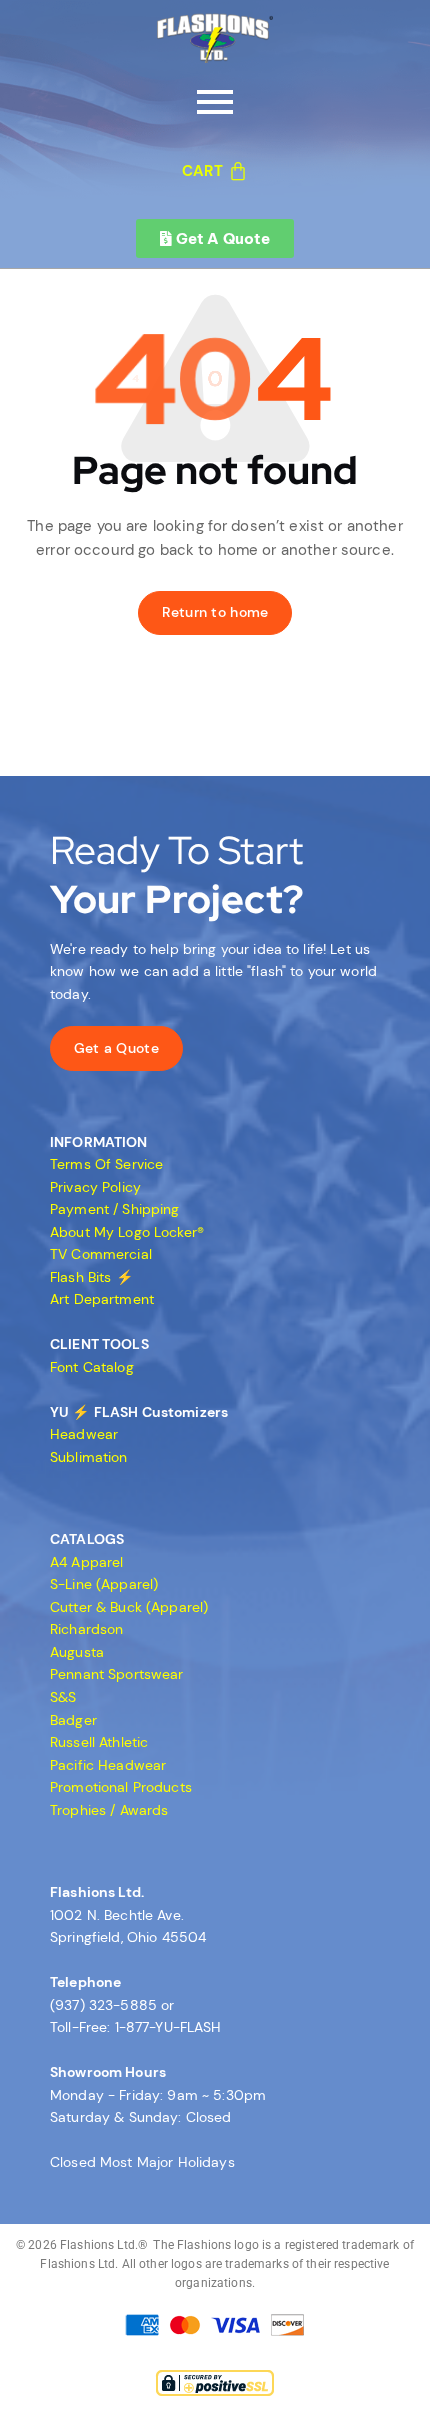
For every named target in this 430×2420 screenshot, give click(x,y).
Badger (73, 1720)
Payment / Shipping (115, 1209)
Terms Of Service (106, 1164)
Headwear (84, 1434)
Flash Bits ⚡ (92, 1277)
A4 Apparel (86, 1562)
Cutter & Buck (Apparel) (129, 1607)
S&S (63, 1697)
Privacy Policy (95, 1187)
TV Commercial (101, 1254)
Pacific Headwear (108, 1765)
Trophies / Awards (109, 1810)
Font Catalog (92, 1367)
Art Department (102, 1299)
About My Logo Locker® (127, 1232)
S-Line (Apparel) (104, 1584)
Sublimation (89, 1457)
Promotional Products (121, 1787)
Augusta (77, 1652)
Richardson (86, 1629)
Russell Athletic (99, 1742)
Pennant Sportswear (117, 1674)
